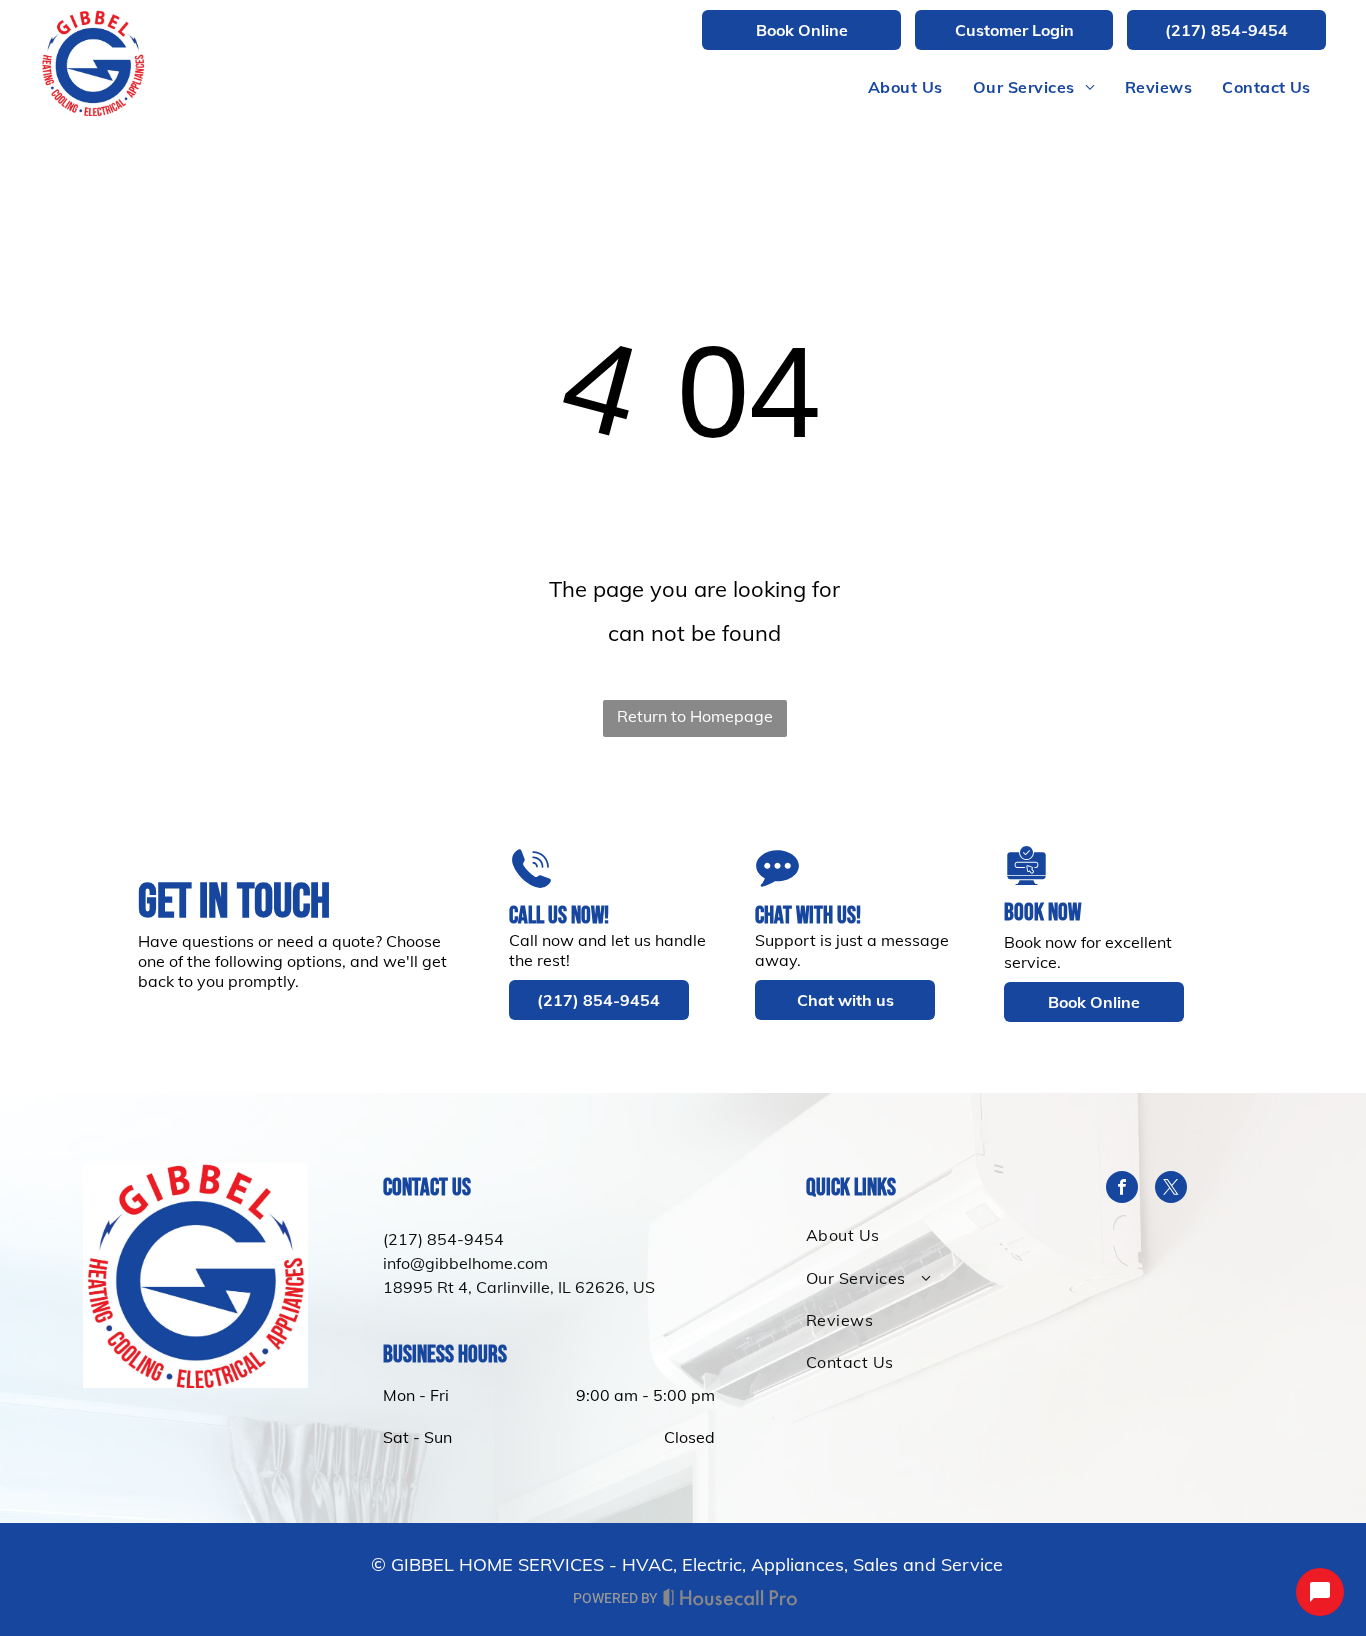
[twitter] (1171, 1189)
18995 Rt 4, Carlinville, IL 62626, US (519, 1287)
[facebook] (1122, 1189)
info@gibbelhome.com (465, 1263)
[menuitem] (905, 87)
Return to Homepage (695, 716)
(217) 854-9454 (443, 1239)
